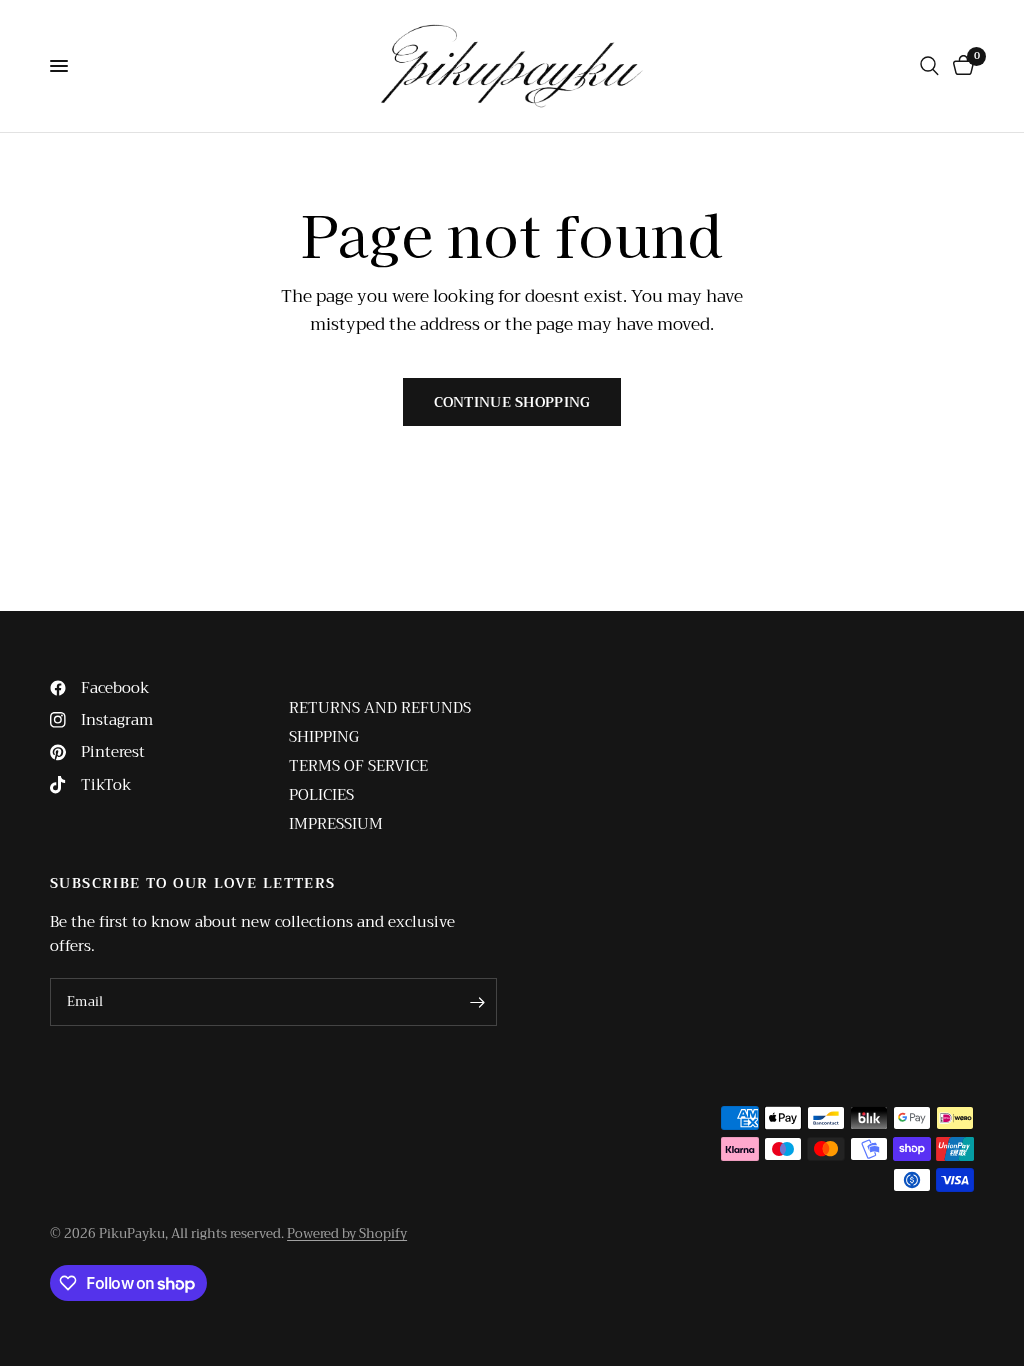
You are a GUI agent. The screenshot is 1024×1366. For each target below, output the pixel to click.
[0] (960, 66)
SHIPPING (324, 737)
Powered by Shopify (347, 1233)
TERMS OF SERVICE (358, 766)
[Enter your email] (477, 1002)
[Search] (929, 66)
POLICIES (321, 795)
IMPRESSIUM (336, 824)
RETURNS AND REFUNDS (380, 708)
